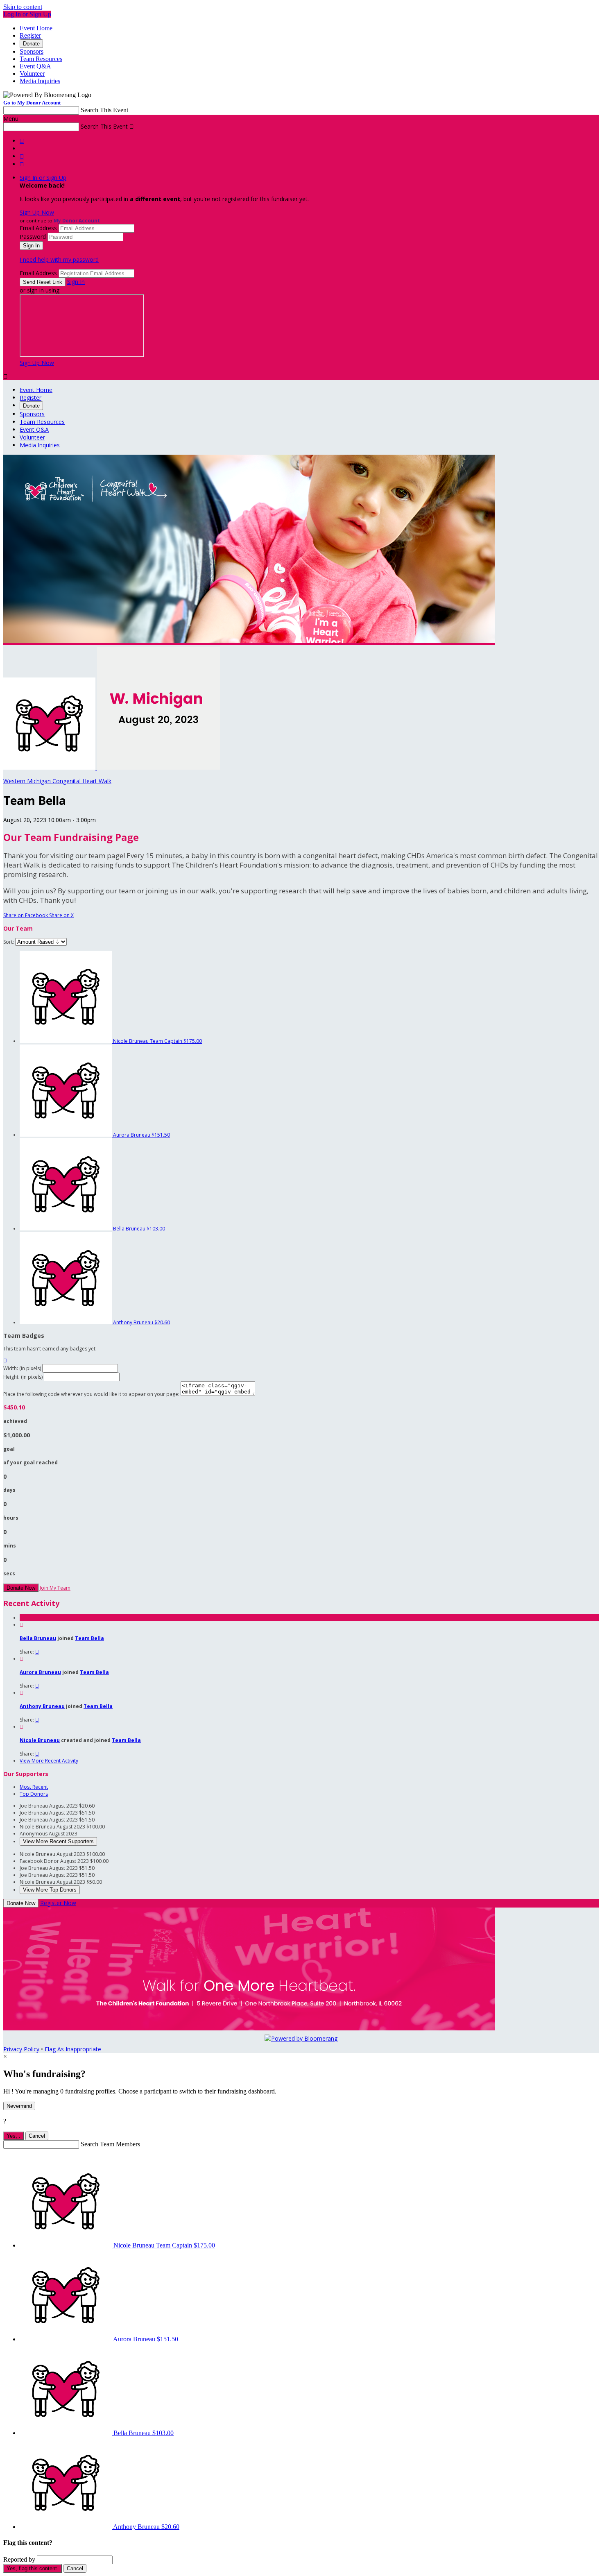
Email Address (38, 228)
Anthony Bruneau (42, 1706)
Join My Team (55, 1588)
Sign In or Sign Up (43, 178)
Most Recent (34, 1787)
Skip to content (23, 7)
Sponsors (32, 51)
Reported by (19, 2559)
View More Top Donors (50, 1890)
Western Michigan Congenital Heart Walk (57, 781)
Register (30, 35)
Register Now (58, 1903)
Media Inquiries (40, 81)
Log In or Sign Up (27, 14)
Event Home (36, 28)
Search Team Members (110, 2144)
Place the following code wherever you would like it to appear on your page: (91, 1394)
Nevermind (19, 2106)
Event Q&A (35, 66)
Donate (31, 44)
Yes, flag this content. (33, 2568)
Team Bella (89, 1638)
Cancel (37, 2136)
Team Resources (41, 59)
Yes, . (14, 2136)
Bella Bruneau (38, 1638)
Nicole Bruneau (40, 1740)
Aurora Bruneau (40, 1672)
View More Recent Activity (49, 1761)
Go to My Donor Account (32, 103)
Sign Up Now (37, 212)
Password (33, 237)
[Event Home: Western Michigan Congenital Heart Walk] (158, 767)
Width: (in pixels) (22, 1368)
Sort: (9, 942)
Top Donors (34, 1794)
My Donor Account (77, 221)
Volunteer (32, 74)
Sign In (76, 282)
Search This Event (104, 110)
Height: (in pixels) (23, 1377)
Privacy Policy (21, 2049)
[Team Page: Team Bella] (50, 767)
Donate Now (21, 1588)
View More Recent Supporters (58, 1841)
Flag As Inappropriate (73, 2049)
